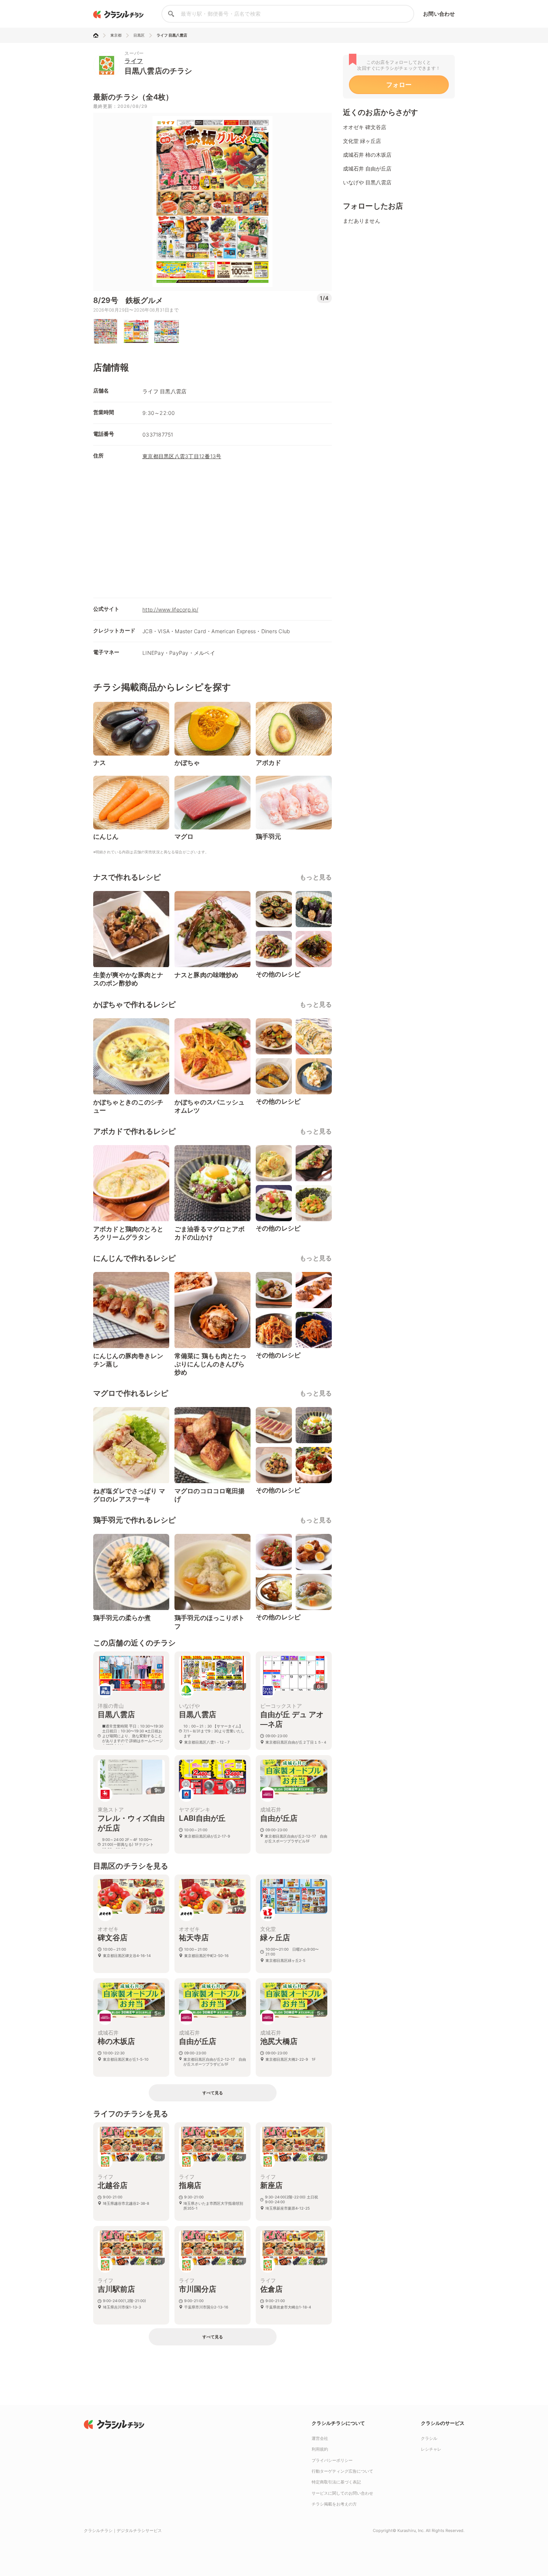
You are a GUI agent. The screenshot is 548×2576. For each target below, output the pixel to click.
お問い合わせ (439, 14)
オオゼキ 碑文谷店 (365, 127)
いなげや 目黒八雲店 (367, 182)
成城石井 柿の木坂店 (367, 155)
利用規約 (320, 2449)
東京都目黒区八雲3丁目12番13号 (182, 456)
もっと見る (316, 877)
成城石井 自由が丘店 (367, 168)
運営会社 (320, 2438)
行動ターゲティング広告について (342, 2471)
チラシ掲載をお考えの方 (334, 2504)
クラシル (429, 2438)
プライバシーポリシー (332, 2460)
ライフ (134, 61)
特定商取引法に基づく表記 (336, 2482)
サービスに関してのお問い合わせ (342, 2493)
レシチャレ (431, 2449)
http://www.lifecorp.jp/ (170, 609)
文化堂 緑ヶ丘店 (362, 141)
